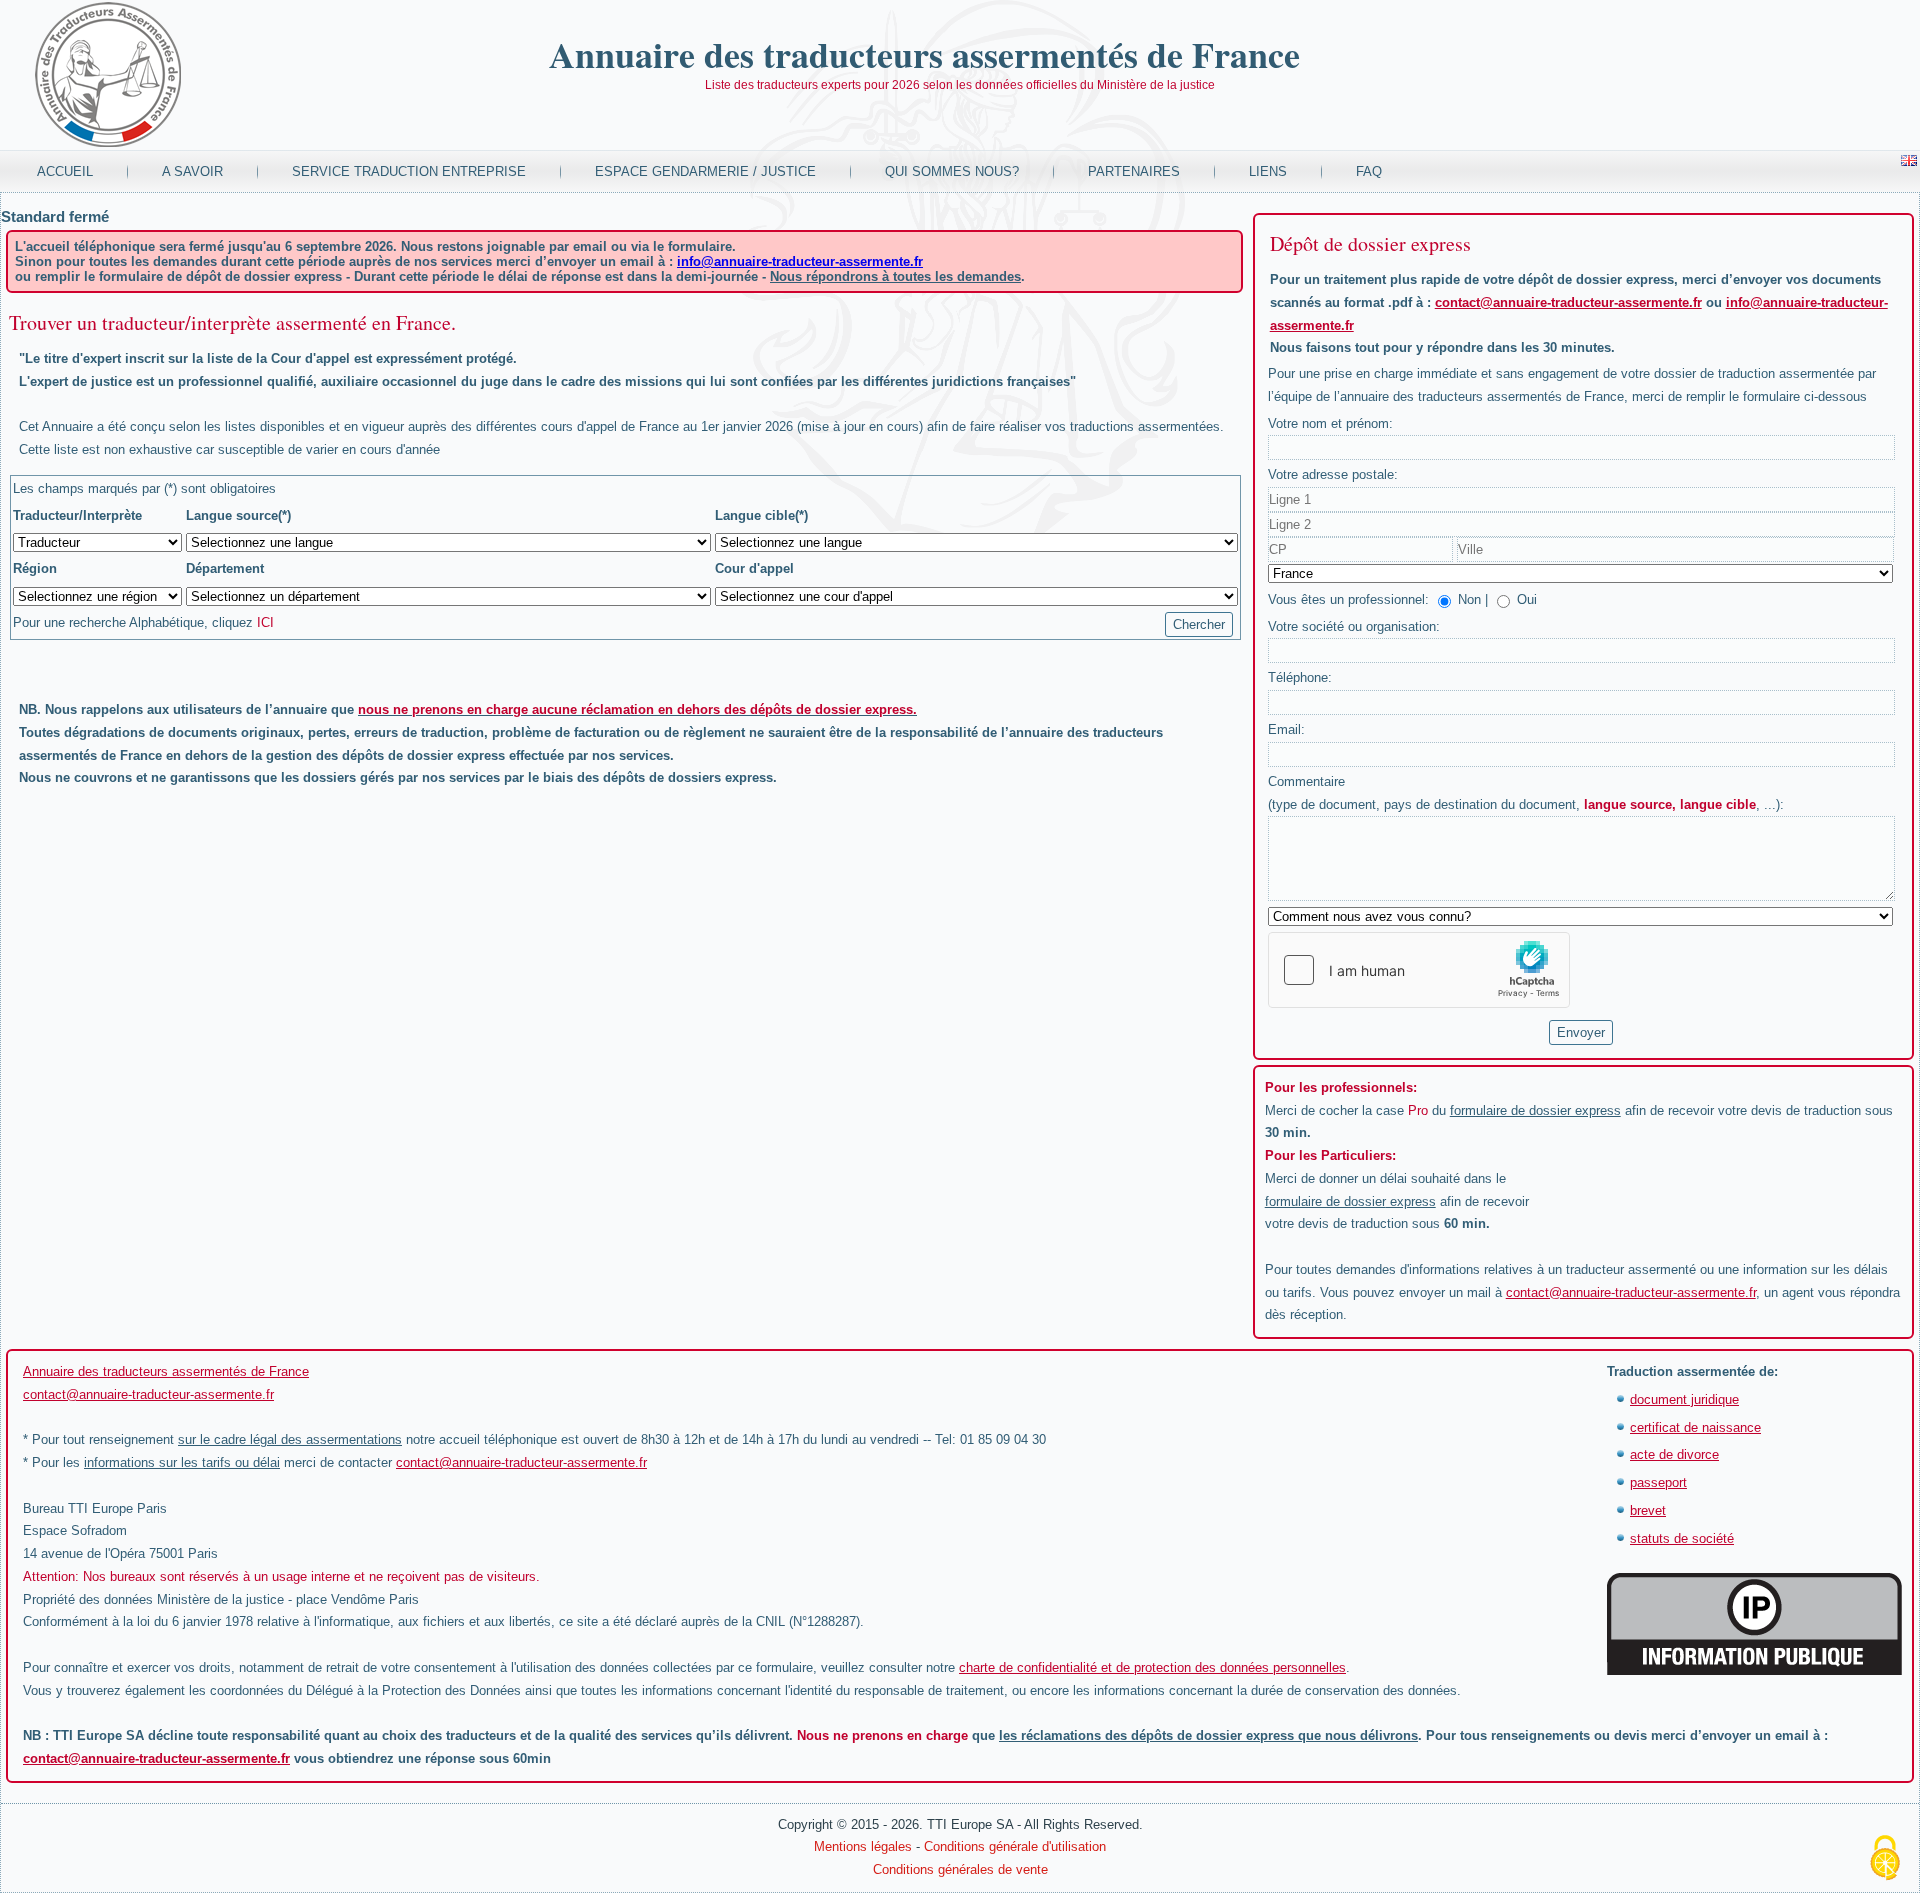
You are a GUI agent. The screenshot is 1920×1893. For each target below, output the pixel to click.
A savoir (192, 171)
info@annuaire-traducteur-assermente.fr (800, 261)
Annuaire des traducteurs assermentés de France (924, 54)
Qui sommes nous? (952, 171)
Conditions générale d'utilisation (1015, 1846)
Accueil (65, 171)
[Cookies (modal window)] (1885, 1859)
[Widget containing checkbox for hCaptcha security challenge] (1419, 970)
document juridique (1684, 1399)
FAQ (1369, 171)
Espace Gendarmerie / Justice (705, 171)
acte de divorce (1674, 1454)
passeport (1658, 1482)
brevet (1648, 1510)
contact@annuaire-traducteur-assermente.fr (1568, 302)
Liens (1268, 171)
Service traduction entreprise (409, 171)
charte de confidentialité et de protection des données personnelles (1152, 1667)
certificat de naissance (1695, 1427)
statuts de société (1682, 1538)
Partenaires (1134, 171)
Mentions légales (863, 1846)
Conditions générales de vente (960, 1869)
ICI (265, 622)
